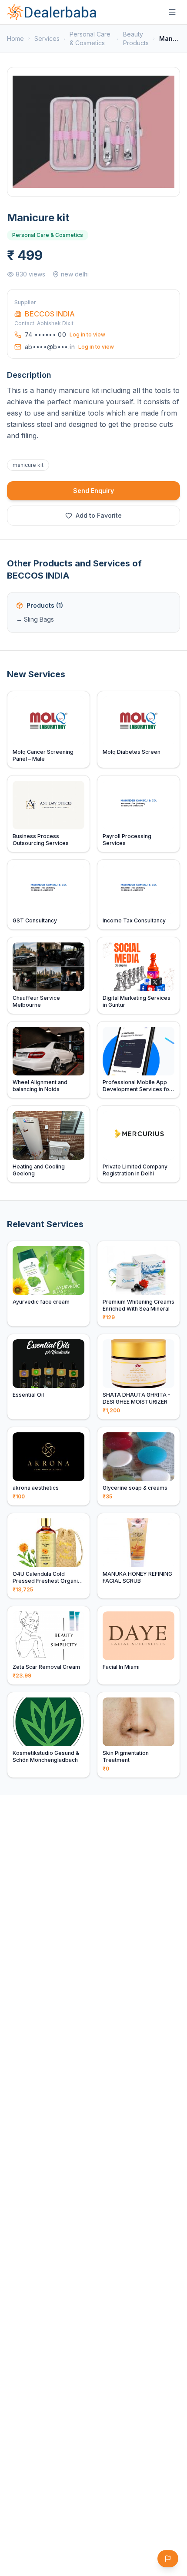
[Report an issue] (168, 2559)
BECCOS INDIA (50, 314)
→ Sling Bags (35, 619)
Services (47, 38)
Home (15, 38)
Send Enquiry (93, 491)
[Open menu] (172, 12)
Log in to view (87, 334)
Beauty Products (136, 38)
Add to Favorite (99, 515)
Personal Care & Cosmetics (90, 38)
